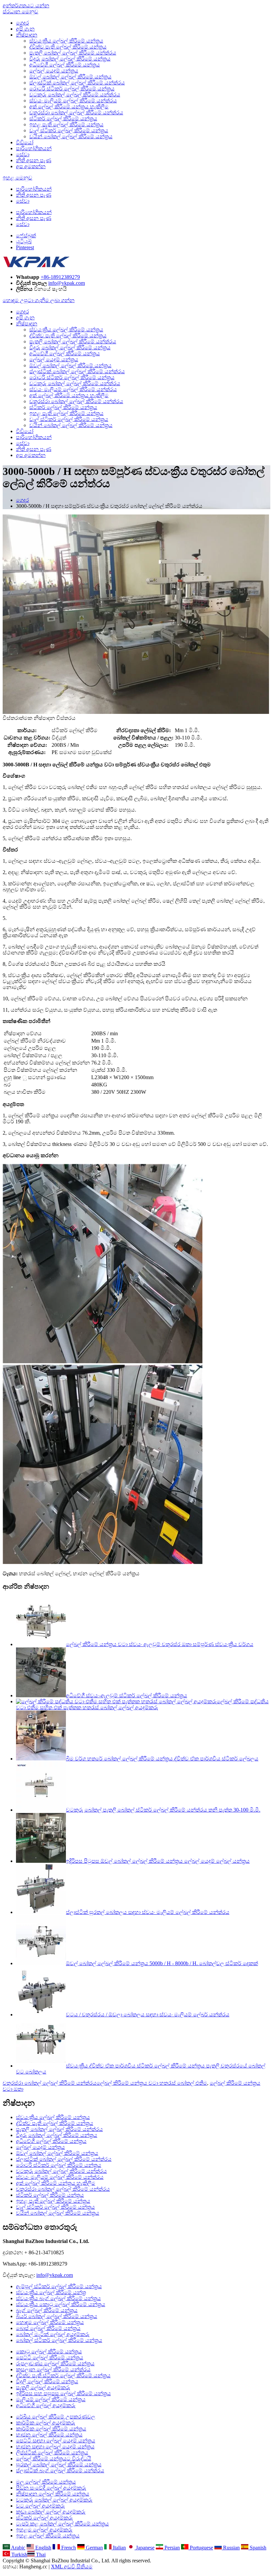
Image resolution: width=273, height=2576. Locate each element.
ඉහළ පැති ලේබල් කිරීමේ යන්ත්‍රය (66, 124)
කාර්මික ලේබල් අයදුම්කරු (46, 2423)
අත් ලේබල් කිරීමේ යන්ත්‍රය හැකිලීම (69, 107)
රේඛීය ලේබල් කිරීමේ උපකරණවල (56, 2417)
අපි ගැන (25, 29)
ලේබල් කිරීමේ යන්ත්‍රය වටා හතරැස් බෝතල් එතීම (152, 2083)
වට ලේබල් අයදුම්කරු (40, 2506)
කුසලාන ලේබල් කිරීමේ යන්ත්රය (53, 2369)
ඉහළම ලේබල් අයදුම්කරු (44, 2530)
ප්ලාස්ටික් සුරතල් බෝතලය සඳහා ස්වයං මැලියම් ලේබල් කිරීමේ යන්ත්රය (148, 1912)
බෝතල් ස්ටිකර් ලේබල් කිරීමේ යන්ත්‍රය (59, 2340)
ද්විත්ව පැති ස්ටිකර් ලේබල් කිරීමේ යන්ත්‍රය (63, 2375)
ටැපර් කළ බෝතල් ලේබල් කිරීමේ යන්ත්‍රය (62, 2524)
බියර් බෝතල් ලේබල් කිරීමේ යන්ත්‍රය (57, 2316)
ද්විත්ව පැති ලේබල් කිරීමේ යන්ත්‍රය (68, 47)
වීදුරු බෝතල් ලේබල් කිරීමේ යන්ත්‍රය (70, 59)
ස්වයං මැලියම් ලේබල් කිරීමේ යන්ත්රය (73, 101)
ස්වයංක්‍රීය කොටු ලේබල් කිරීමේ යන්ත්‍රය (61, 2304)
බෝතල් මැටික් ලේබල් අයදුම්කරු (53, 2334)
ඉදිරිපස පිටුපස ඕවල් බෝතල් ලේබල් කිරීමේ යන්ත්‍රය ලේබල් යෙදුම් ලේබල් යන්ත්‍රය (158, 1861)
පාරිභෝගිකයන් (34, 148)
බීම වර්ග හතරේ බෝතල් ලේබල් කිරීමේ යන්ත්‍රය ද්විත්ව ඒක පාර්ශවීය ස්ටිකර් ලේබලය (162, 1759)
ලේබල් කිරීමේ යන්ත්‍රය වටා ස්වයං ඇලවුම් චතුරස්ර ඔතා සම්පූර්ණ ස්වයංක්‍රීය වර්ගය (160, 1644)
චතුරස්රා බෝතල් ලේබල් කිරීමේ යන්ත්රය (76, 112)
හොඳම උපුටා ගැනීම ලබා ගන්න (39, 300)
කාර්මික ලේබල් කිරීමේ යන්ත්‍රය (51, 2429)
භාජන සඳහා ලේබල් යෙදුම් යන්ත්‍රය (55, 2447)
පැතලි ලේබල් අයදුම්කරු (43, 2387)
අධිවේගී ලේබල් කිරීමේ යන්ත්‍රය (65, 65)
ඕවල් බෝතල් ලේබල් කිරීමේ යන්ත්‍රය (70, 77)
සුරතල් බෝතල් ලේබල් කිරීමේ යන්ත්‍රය (59, 2464)
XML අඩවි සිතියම (72, 2567)
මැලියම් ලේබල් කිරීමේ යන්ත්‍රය (51, 2399)
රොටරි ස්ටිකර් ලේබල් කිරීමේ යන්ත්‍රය (72, 89)
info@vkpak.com (67, 283)
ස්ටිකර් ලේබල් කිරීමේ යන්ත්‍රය (63, 118)
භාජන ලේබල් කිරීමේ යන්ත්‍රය (49, 2435)
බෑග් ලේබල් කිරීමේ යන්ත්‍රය (47, 2310)
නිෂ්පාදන (27, 35)
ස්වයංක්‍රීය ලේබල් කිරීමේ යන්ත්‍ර (51, 2292)
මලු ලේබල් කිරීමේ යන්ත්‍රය (46, 2482)
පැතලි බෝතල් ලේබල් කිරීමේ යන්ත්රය (73, 53)
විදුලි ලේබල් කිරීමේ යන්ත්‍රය (47, 2381)
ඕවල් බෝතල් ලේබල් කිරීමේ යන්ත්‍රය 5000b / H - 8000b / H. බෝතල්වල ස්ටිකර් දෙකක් (162, 1963)
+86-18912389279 (60, 277)
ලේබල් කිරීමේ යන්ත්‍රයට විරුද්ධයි (54, 2459)
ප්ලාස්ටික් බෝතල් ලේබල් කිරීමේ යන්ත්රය (77, 83)
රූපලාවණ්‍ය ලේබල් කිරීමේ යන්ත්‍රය (55, 2363)
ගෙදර (22, 23)
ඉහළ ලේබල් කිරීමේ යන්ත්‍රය (48, 2536)
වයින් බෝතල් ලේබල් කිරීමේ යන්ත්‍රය (71, 136)
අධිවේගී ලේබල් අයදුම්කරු (46, 2405)
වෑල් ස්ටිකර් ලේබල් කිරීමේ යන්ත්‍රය (69, 130)
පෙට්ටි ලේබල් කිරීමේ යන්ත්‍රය (50, 2357)
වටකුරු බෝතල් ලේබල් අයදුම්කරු (54, 2500)
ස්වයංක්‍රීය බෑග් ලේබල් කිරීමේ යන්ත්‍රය (58, 2298)
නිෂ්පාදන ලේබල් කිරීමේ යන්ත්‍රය (53, 2494)
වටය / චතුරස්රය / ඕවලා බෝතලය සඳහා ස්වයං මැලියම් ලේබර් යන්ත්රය (148, 2015)
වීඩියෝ (25, 142)
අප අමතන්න (31, 166)
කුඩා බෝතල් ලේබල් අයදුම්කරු (51, 2512)
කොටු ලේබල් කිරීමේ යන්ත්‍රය (49, 2352)
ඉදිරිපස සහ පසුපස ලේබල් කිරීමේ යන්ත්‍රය (63, 2393)
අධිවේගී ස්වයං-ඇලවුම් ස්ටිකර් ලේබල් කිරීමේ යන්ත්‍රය (127, 1695)
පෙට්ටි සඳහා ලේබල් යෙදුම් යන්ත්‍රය (56, 2441)
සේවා (23, 154)
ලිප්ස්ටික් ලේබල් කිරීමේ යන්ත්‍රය (52, 2453)
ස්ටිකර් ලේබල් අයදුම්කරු (44, 2518)
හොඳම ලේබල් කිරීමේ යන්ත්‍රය (50, 2322)
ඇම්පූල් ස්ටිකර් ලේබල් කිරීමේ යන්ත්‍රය (59, 2286)
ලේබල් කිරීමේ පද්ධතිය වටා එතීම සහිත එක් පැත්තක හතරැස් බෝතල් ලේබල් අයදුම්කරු (142, 1704)
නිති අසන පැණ (34, 160)
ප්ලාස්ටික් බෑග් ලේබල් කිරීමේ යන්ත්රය (60, 2470)
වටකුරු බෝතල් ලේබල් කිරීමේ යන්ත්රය (75, 95)
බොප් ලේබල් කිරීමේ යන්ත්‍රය (48, 2328)
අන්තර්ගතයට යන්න (26, 5)
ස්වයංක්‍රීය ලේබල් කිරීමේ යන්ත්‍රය (66, 41)
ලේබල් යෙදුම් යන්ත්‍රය (54, 71)
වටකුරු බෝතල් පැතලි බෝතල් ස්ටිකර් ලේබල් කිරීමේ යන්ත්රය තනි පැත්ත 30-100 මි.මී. (163, 1810)
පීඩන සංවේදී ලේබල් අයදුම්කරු (51, 2488)
